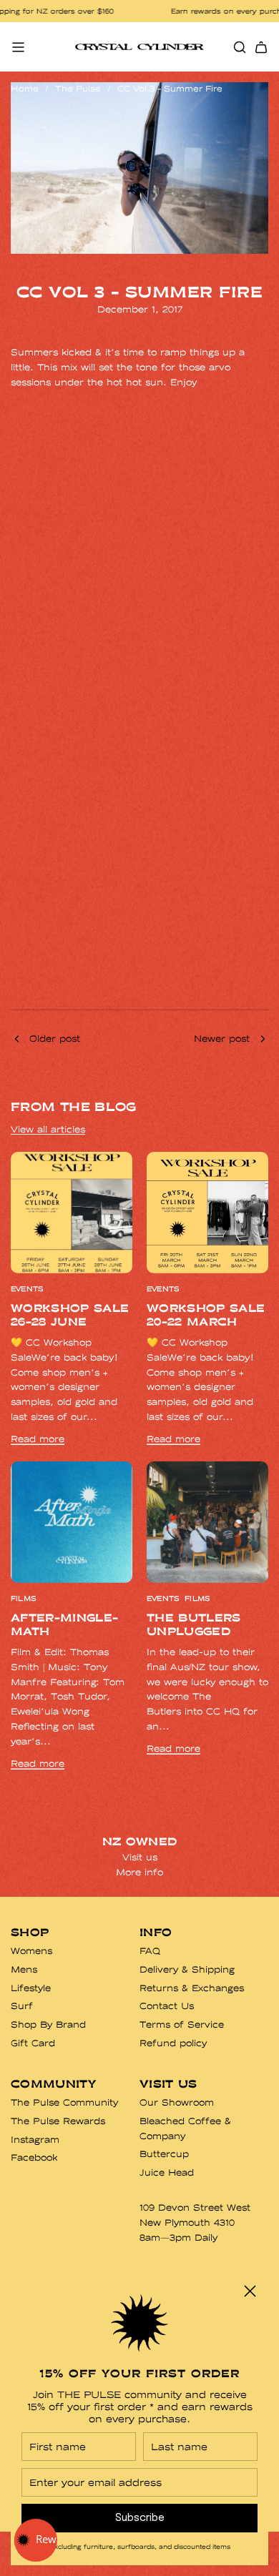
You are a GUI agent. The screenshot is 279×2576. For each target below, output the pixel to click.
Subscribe (140, 2518)
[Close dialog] (250, 2291)
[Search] (240, 47)
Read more (38, 1439)
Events (27, 1289)
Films (23, 1599)
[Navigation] (18, 47)
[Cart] (261, 47)
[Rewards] (36, 2540)
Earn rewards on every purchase (191, 11)
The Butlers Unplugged (194, 1624)
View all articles (48, 1129)
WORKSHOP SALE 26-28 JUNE (70, 1315)
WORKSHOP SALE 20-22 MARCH (206, 1315)
